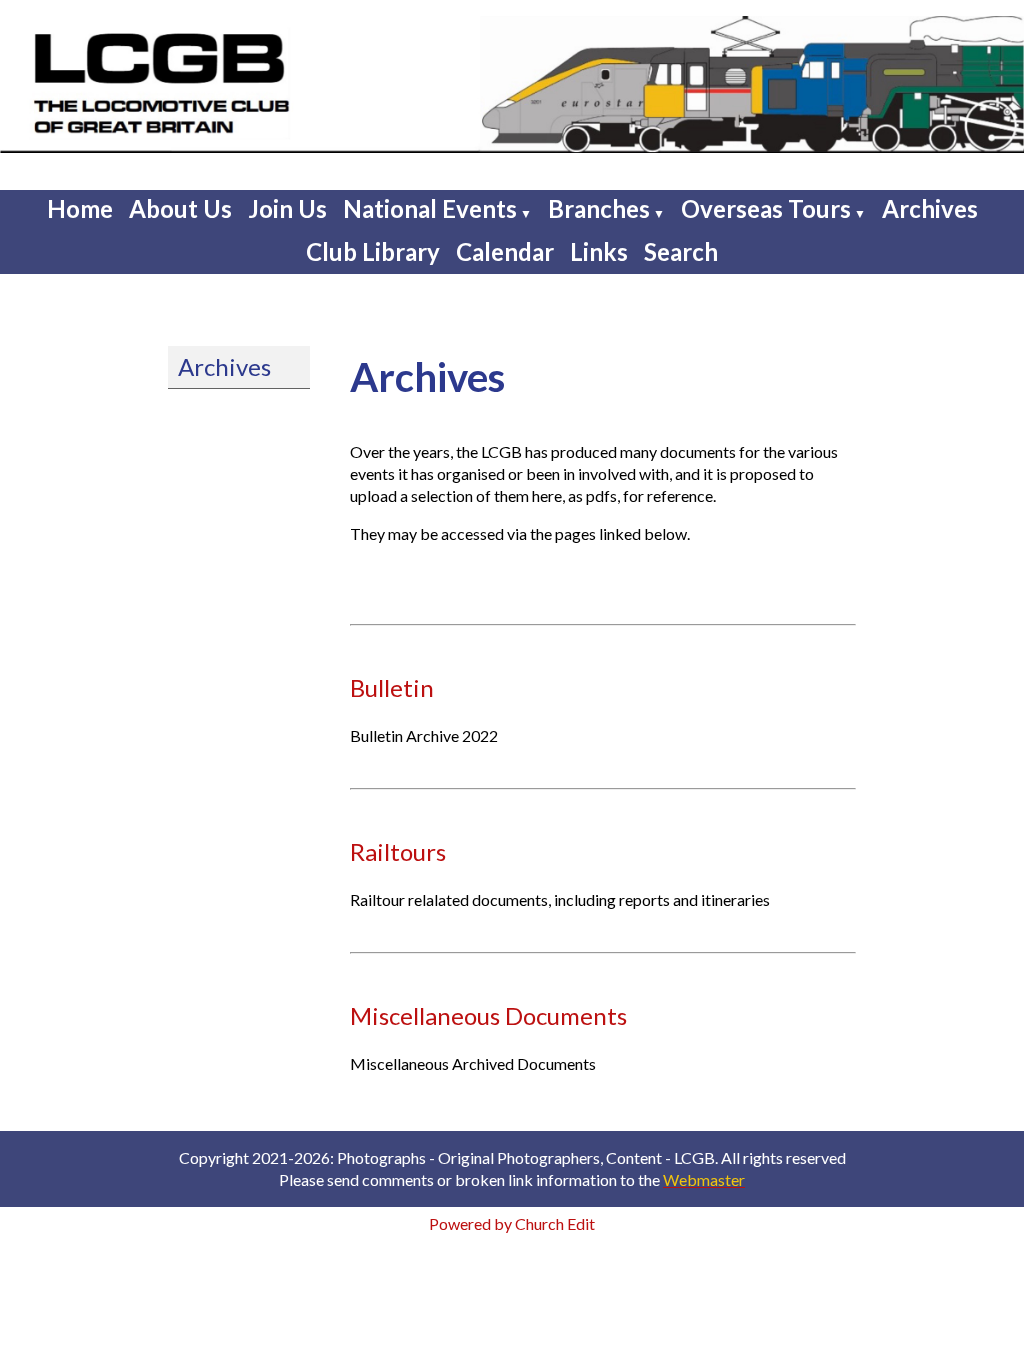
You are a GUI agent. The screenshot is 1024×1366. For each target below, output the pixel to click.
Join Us (287, 208)
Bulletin (392, 687)
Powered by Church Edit (512, 1223)
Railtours (398, 851)
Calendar (505, 251)
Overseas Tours (766, 208)
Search (681, 251)
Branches (599, 208)
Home (80, 208)
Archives (930, 208)
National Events (430, 208)
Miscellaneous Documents (488, 1015)
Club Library (373, 251)
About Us (180, 208)
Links (599, 251)
